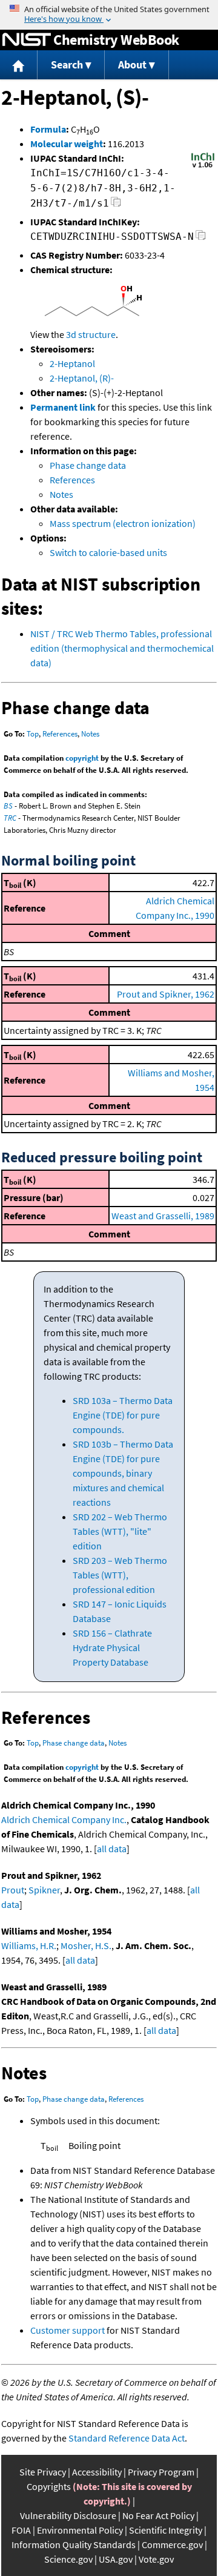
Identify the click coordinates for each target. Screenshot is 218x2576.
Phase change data (88, 465)
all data (112, 1849)
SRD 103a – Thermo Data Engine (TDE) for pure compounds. (123, 1415)
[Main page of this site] (19, 65)
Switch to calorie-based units (108, 552)
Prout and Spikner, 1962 (166, 994)
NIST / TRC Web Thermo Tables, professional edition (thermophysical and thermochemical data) (122, 648)
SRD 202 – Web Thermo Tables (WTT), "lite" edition (120, 1531)
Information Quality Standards (74, 2545)
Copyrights (49, 2486)
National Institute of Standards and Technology (27, 40)
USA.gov (116, 2559)
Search (67, 65)
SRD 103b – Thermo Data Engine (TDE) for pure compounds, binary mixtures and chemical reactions (123, 1473)
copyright (82, 758)
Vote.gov (156, 2559)
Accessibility (97, 2472)
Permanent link (63, 407)
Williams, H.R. (29, 1945)
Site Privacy (43, 2472)
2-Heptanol (72, 363)
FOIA (21, 2530)
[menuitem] (19, 65)
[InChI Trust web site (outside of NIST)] (203, 167)
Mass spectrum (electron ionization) (123, 523)
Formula (48, 129)
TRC (10, 818)
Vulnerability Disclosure (68, 2515)
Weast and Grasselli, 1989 (163, 1216)
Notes (61, 494)
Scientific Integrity (166, 2530)
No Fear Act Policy (158, 2515)
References (72, 480)
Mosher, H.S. (86, 1945)
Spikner (44, 1890)
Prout (13, 1890)
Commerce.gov (172, 2545)
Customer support (68, 2330)
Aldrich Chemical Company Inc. (64, 1819)
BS (8, 806)
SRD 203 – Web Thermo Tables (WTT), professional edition (120, 1575)
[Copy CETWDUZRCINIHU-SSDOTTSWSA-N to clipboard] (201, 238)
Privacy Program (161, 2472)
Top (33, 734)
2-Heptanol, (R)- (82, 378)
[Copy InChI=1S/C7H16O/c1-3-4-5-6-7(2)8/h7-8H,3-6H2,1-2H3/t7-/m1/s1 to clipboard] (116, 205)
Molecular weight (67, 144)
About (132, 65)
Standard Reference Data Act (127, 2438)
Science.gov (68, 2559)
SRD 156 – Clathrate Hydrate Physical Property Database (112, 1647)
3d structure (91, 334)
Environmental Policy (80, 2530)
